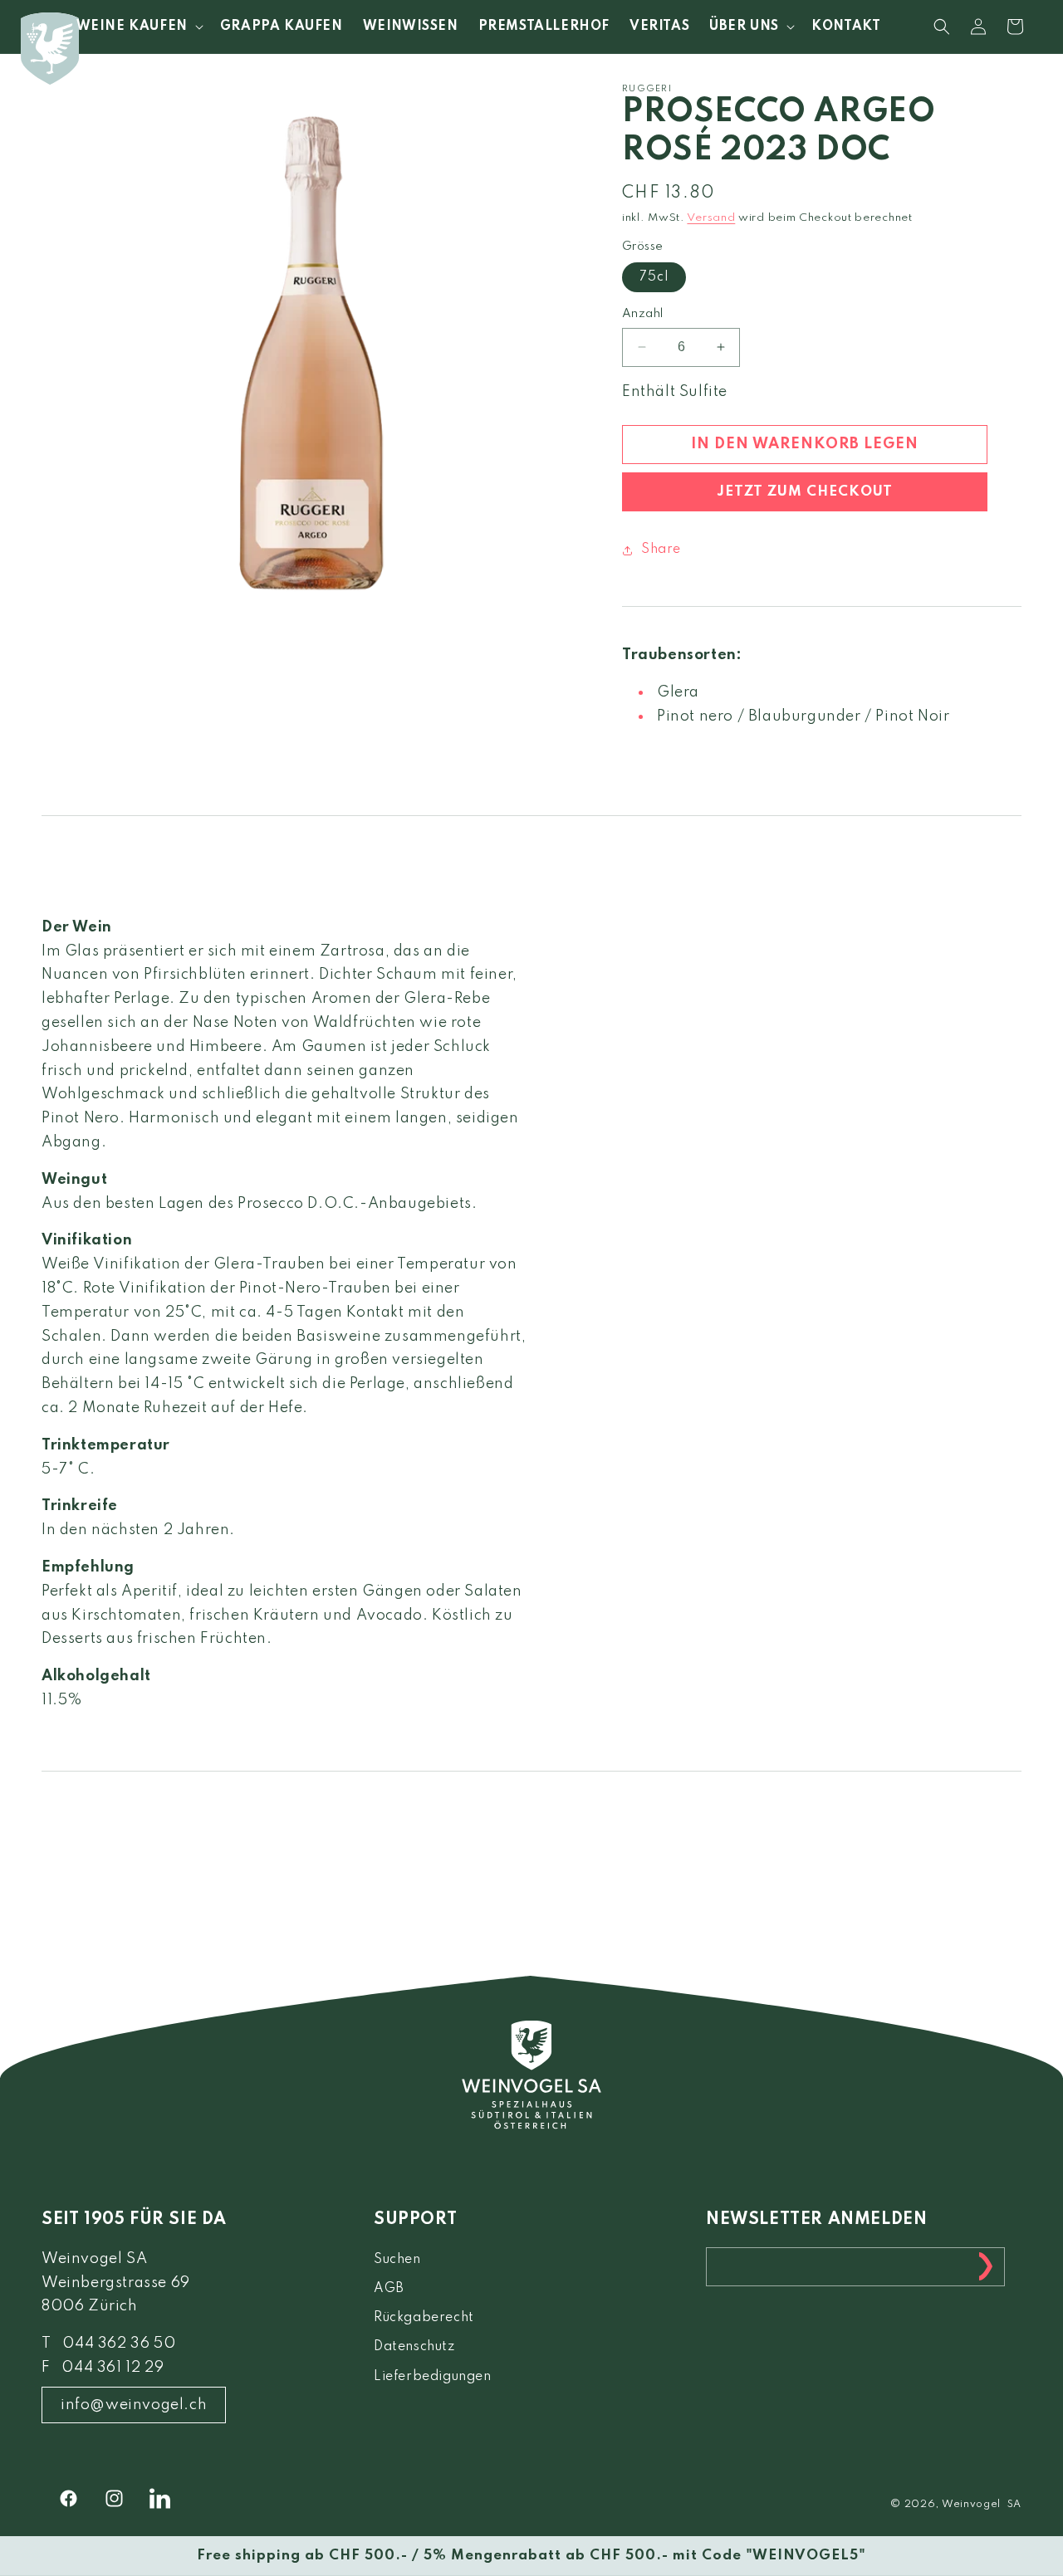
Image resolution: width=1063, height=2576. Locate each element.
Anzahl (642, 314)
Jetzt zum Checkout (805, 492)
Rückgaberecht (424, 2318)
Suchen (397, 2260)
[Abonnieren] (986, 2267)
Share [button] (661, 550)
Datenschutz (414, 2347)
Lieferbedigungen (433, 2377)
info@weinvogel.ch (134, 2405)
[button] (138, 27)
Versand (711, 218)
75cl (654, 277)
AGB (389, 2289)
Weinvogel (971, 2505)
